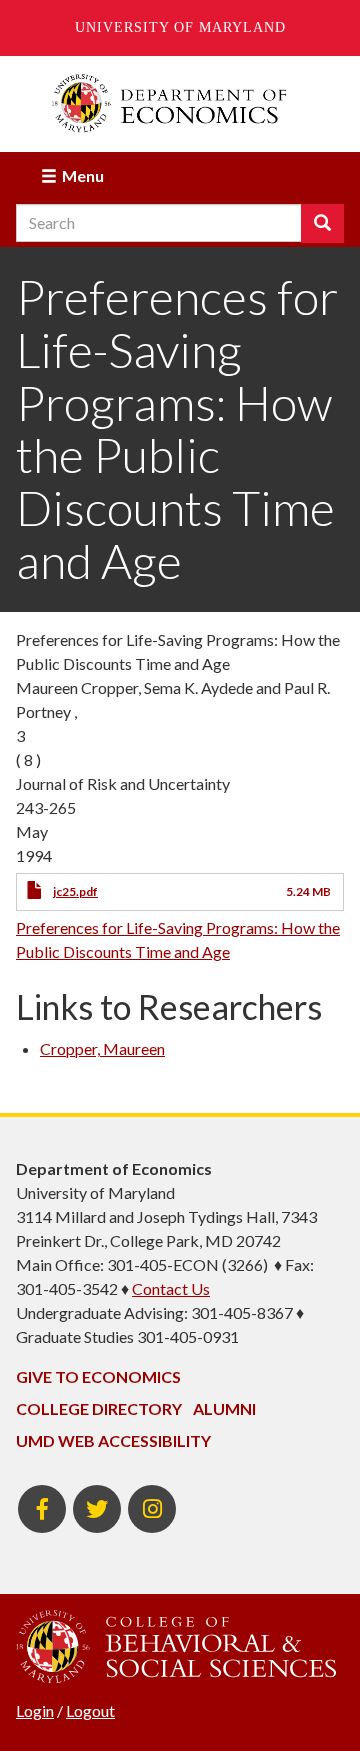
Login (35, 1710)
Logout (90, 1710)
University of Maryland (180, 27)
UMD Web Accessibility (113, 1440)
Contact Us (171, 1288)
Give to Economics (98, 1376)
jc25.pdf (75, 891)
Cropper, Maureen (102, 1048)
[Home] (180, 103)
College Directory (99, 1408)
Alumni (224, 1408)
